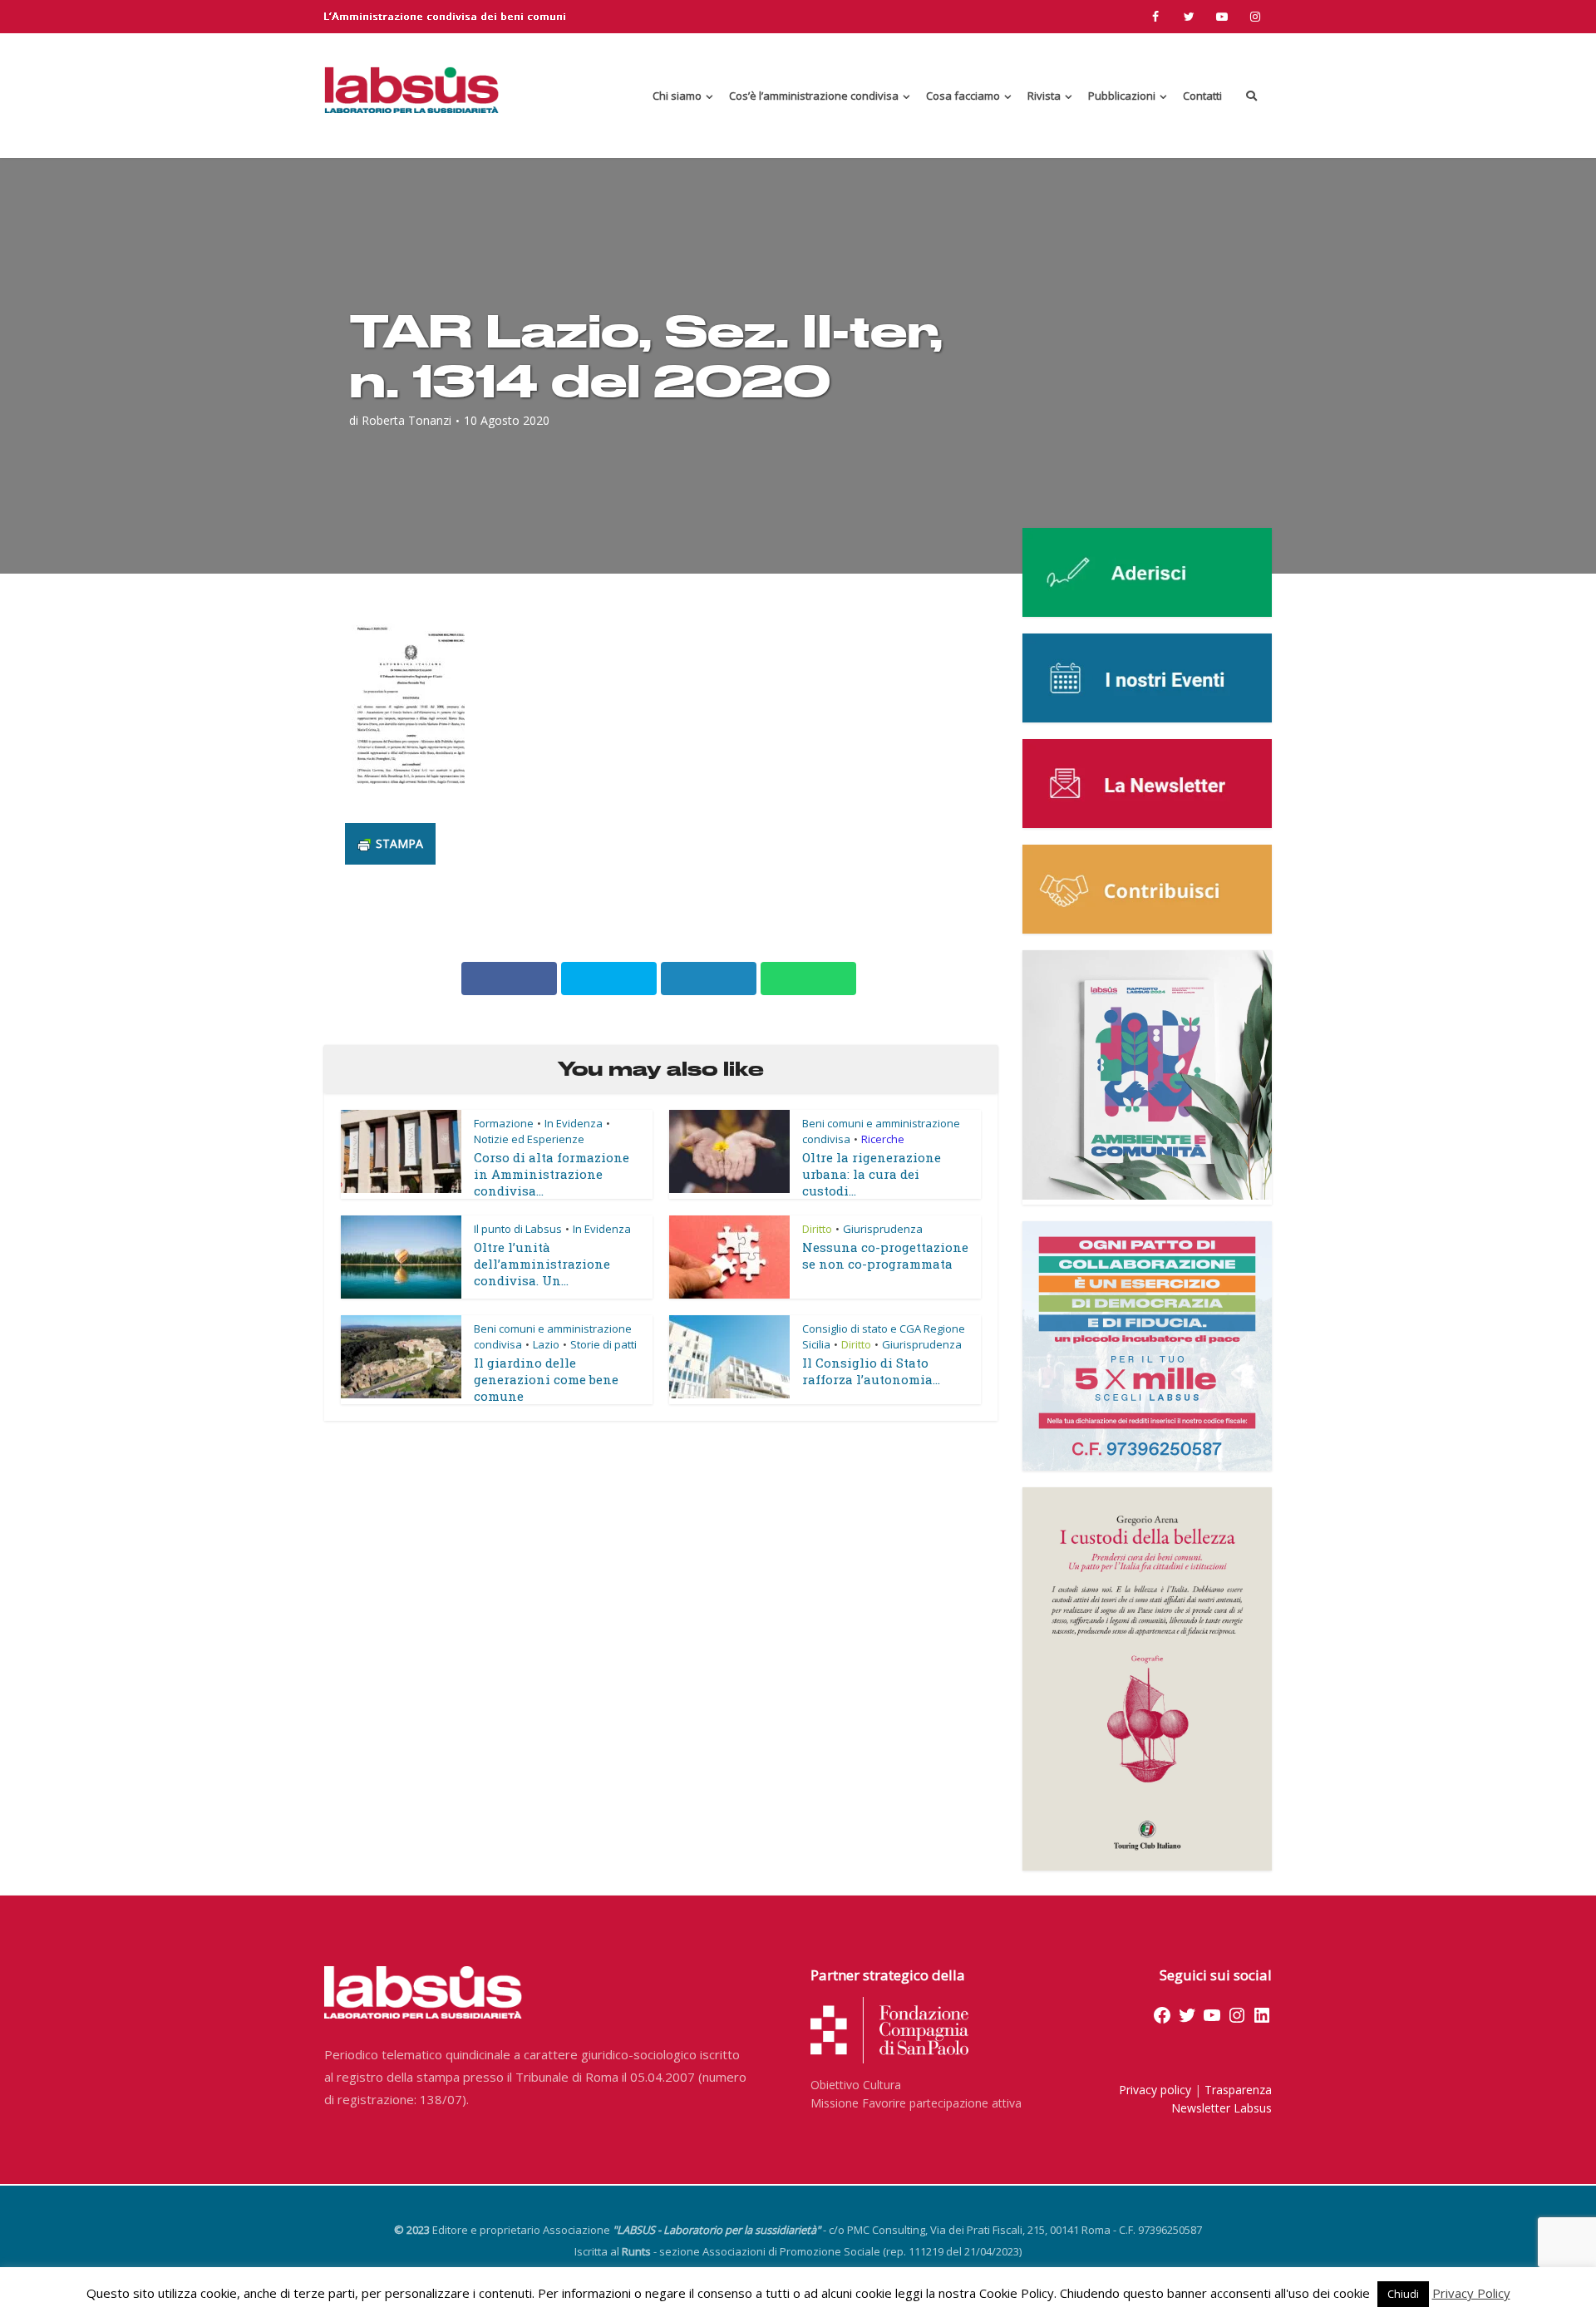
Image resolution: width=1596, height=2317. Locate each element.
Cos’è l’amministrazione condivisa (814, 96)
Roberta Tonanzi (406, 421)
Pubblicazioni (1122, 96)
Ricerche (883, 1139)
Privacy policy (1155, 2090)
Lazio (546, 1344)
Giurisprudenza (883, 1229)
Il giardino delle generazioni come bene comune (546, 1379)
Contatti (1202, 96)
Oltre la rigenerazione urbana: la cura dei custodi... (872, 1174)
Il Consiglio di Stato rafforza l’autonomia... (871, 1371)
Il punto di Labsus (518, 1229)
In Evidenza (574, 1123)
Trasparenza (1238, 2090)
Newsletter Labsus (1222, 2108)
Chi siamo (677, 96)
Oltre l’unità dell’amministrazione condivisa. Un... (542, 1264)
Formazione (504, 1123)
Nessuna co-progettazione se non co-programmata (885, 1255)
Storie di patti (603, 1344)
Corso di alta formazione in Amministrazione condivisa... (552, 1174)
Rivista (1044, 96)
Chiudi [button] (1403, 2294)
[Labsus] (411, 90)
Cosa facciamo (963, 96)
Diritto (817, 1229)
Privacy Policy (1471, 2293)
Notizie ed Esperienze (529, 1139)
